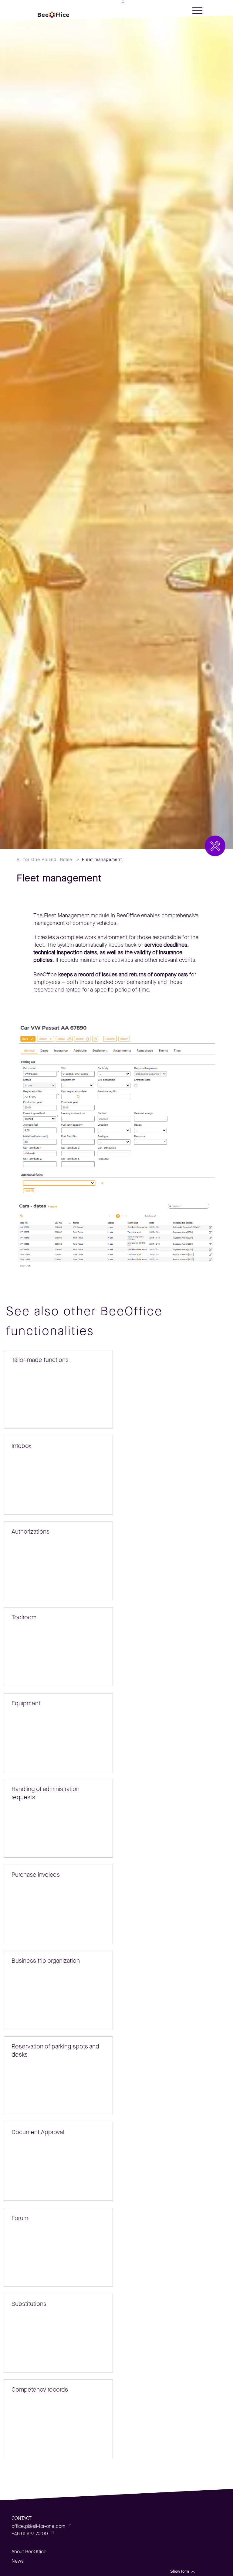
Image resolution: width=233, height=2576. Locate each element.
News (18, 2561)
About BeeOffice (29, 2552)
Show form (180, 2571)
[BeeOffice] (70, 13)
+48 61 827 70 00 (30, 2533)
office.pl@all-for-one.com (38, 2526)
